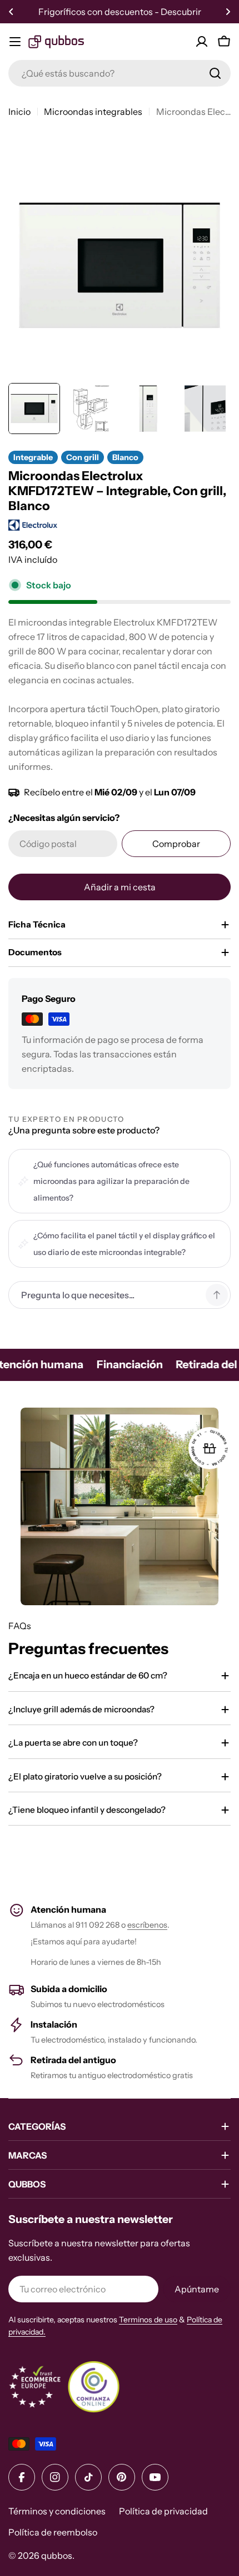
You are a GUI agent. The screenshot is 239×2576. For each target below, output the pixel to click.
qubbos (57, 2555)
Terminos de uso (148, 2320)
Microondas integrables (93, 112)
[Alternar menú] (15, 42)
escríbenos (147, 1925)
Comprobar (176, 844)
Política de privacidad (163, 2511)
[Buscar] (215, 73)
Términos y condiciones (57, 2511)
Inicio (19, 112)
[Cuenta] (202, 42)
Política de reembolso (53, 2532)
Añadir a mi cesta (120, 887)
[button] (11, 12)
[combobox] (120, 73)
